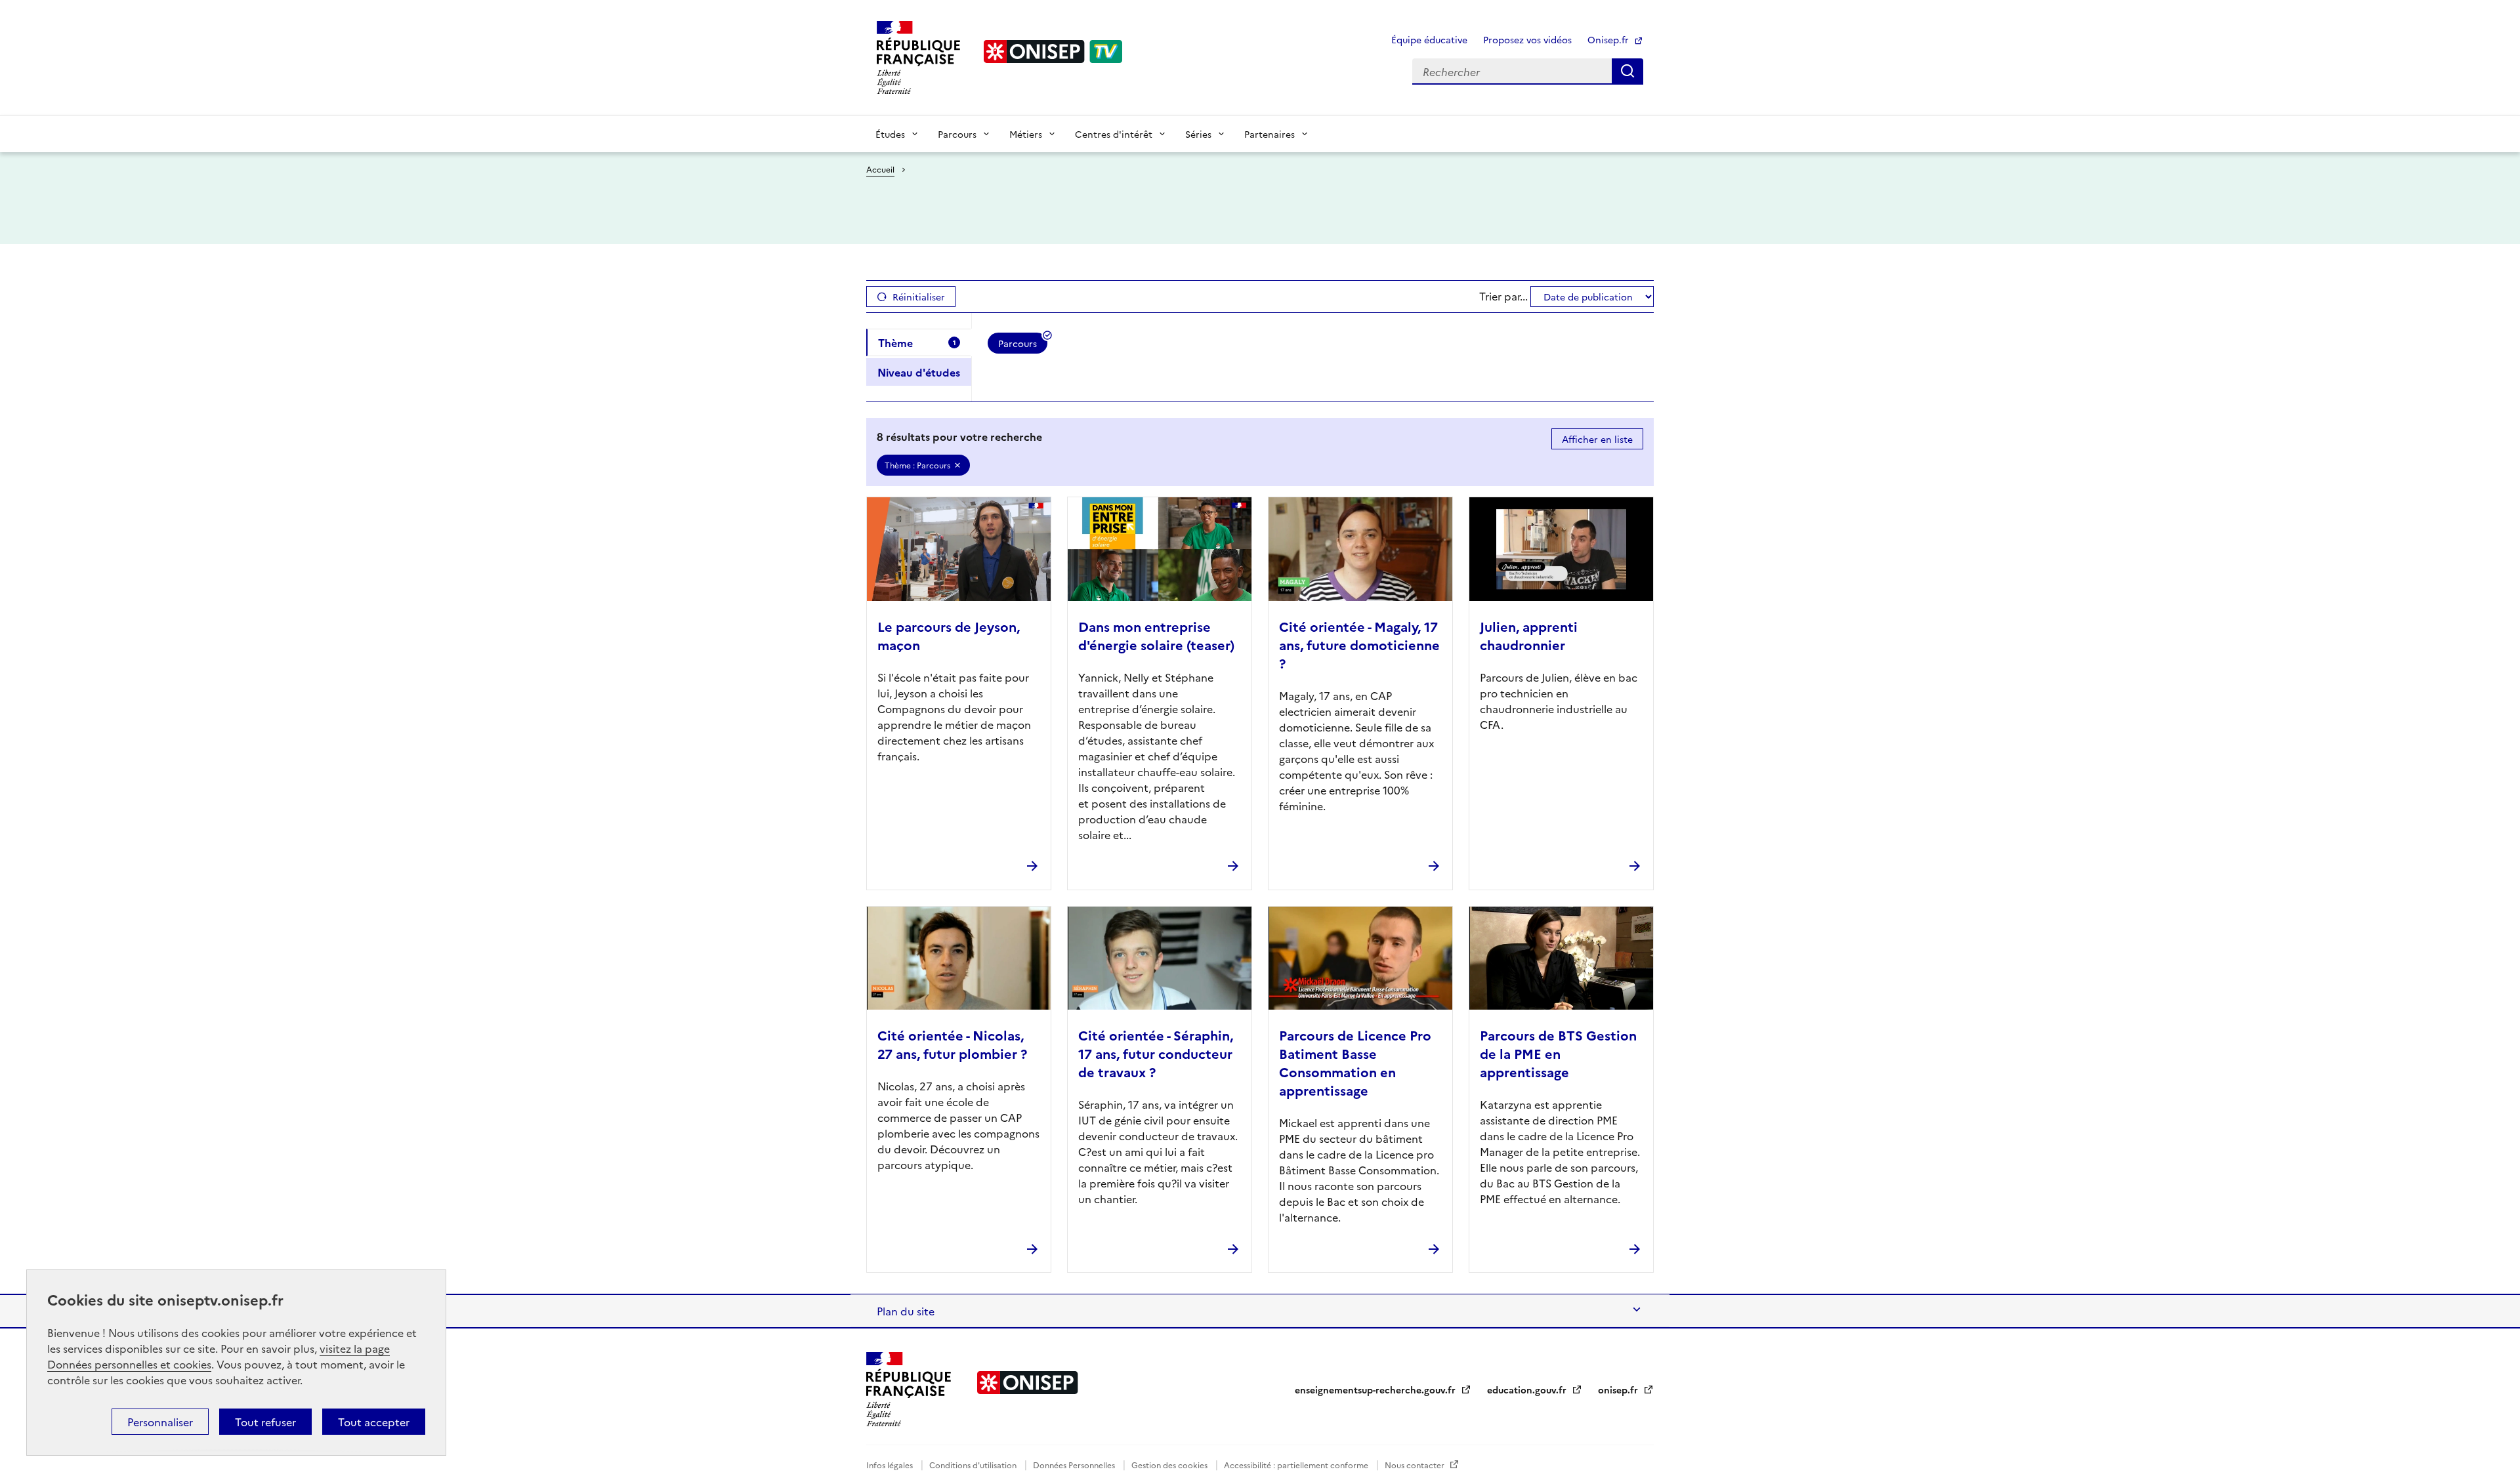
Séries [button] (1198, 134)
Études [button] (890, 134)
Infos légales (891, 1465)
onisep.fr (1619, 1389)
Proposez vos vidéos (1527, 39)
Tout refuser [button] (265, 1422)
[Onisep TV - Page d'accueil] (1053, 51)
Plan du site (906, 1311)
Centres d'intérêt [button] (1114, 134)
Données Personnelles (1075, 1465)
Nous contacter (1416, 1465)
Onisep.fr (1609, 39)
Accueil (880, 169)
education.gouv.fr (1528, 1389)
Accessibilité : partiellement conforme (1297, 1465)
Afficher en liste (1597, 439)
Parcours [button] (957, 134)
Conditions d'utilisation (974, 1465)
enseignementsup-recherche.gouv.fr (1376, 1389)
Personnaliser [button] (160, 1422)
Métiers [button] (1026, 134)
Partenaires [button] (1270, 134)
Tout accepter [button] (374, 1422)
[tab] (919, 342)
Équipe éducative (1429, 39)
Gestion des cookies (1170, 1465)
